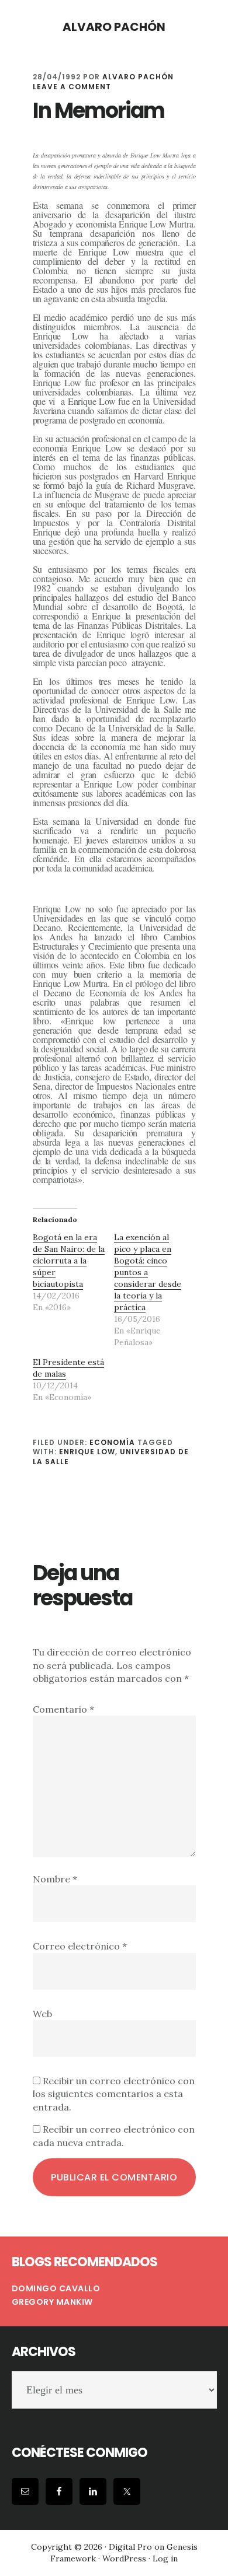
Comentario (63, 1709)
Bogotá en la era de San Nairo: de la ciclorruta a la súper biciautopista (69, 1261)
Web (42, 2014)
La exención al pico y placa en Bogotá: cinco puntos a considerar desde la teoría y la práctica (148, 1272)
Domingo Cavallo (56, 2288)
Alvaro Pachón (114, 27)
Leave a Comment (72, 87)
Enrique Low (87, 1452)
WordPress (124, 2558)
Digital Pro (130, 2547)
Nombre (55, 1879)
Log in (165, 2558)
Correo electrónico (80, 1946)
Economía (112, 1442)
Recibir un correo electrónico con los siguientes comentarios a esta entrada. (114, 2094)
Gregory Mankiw (52, 2302)
